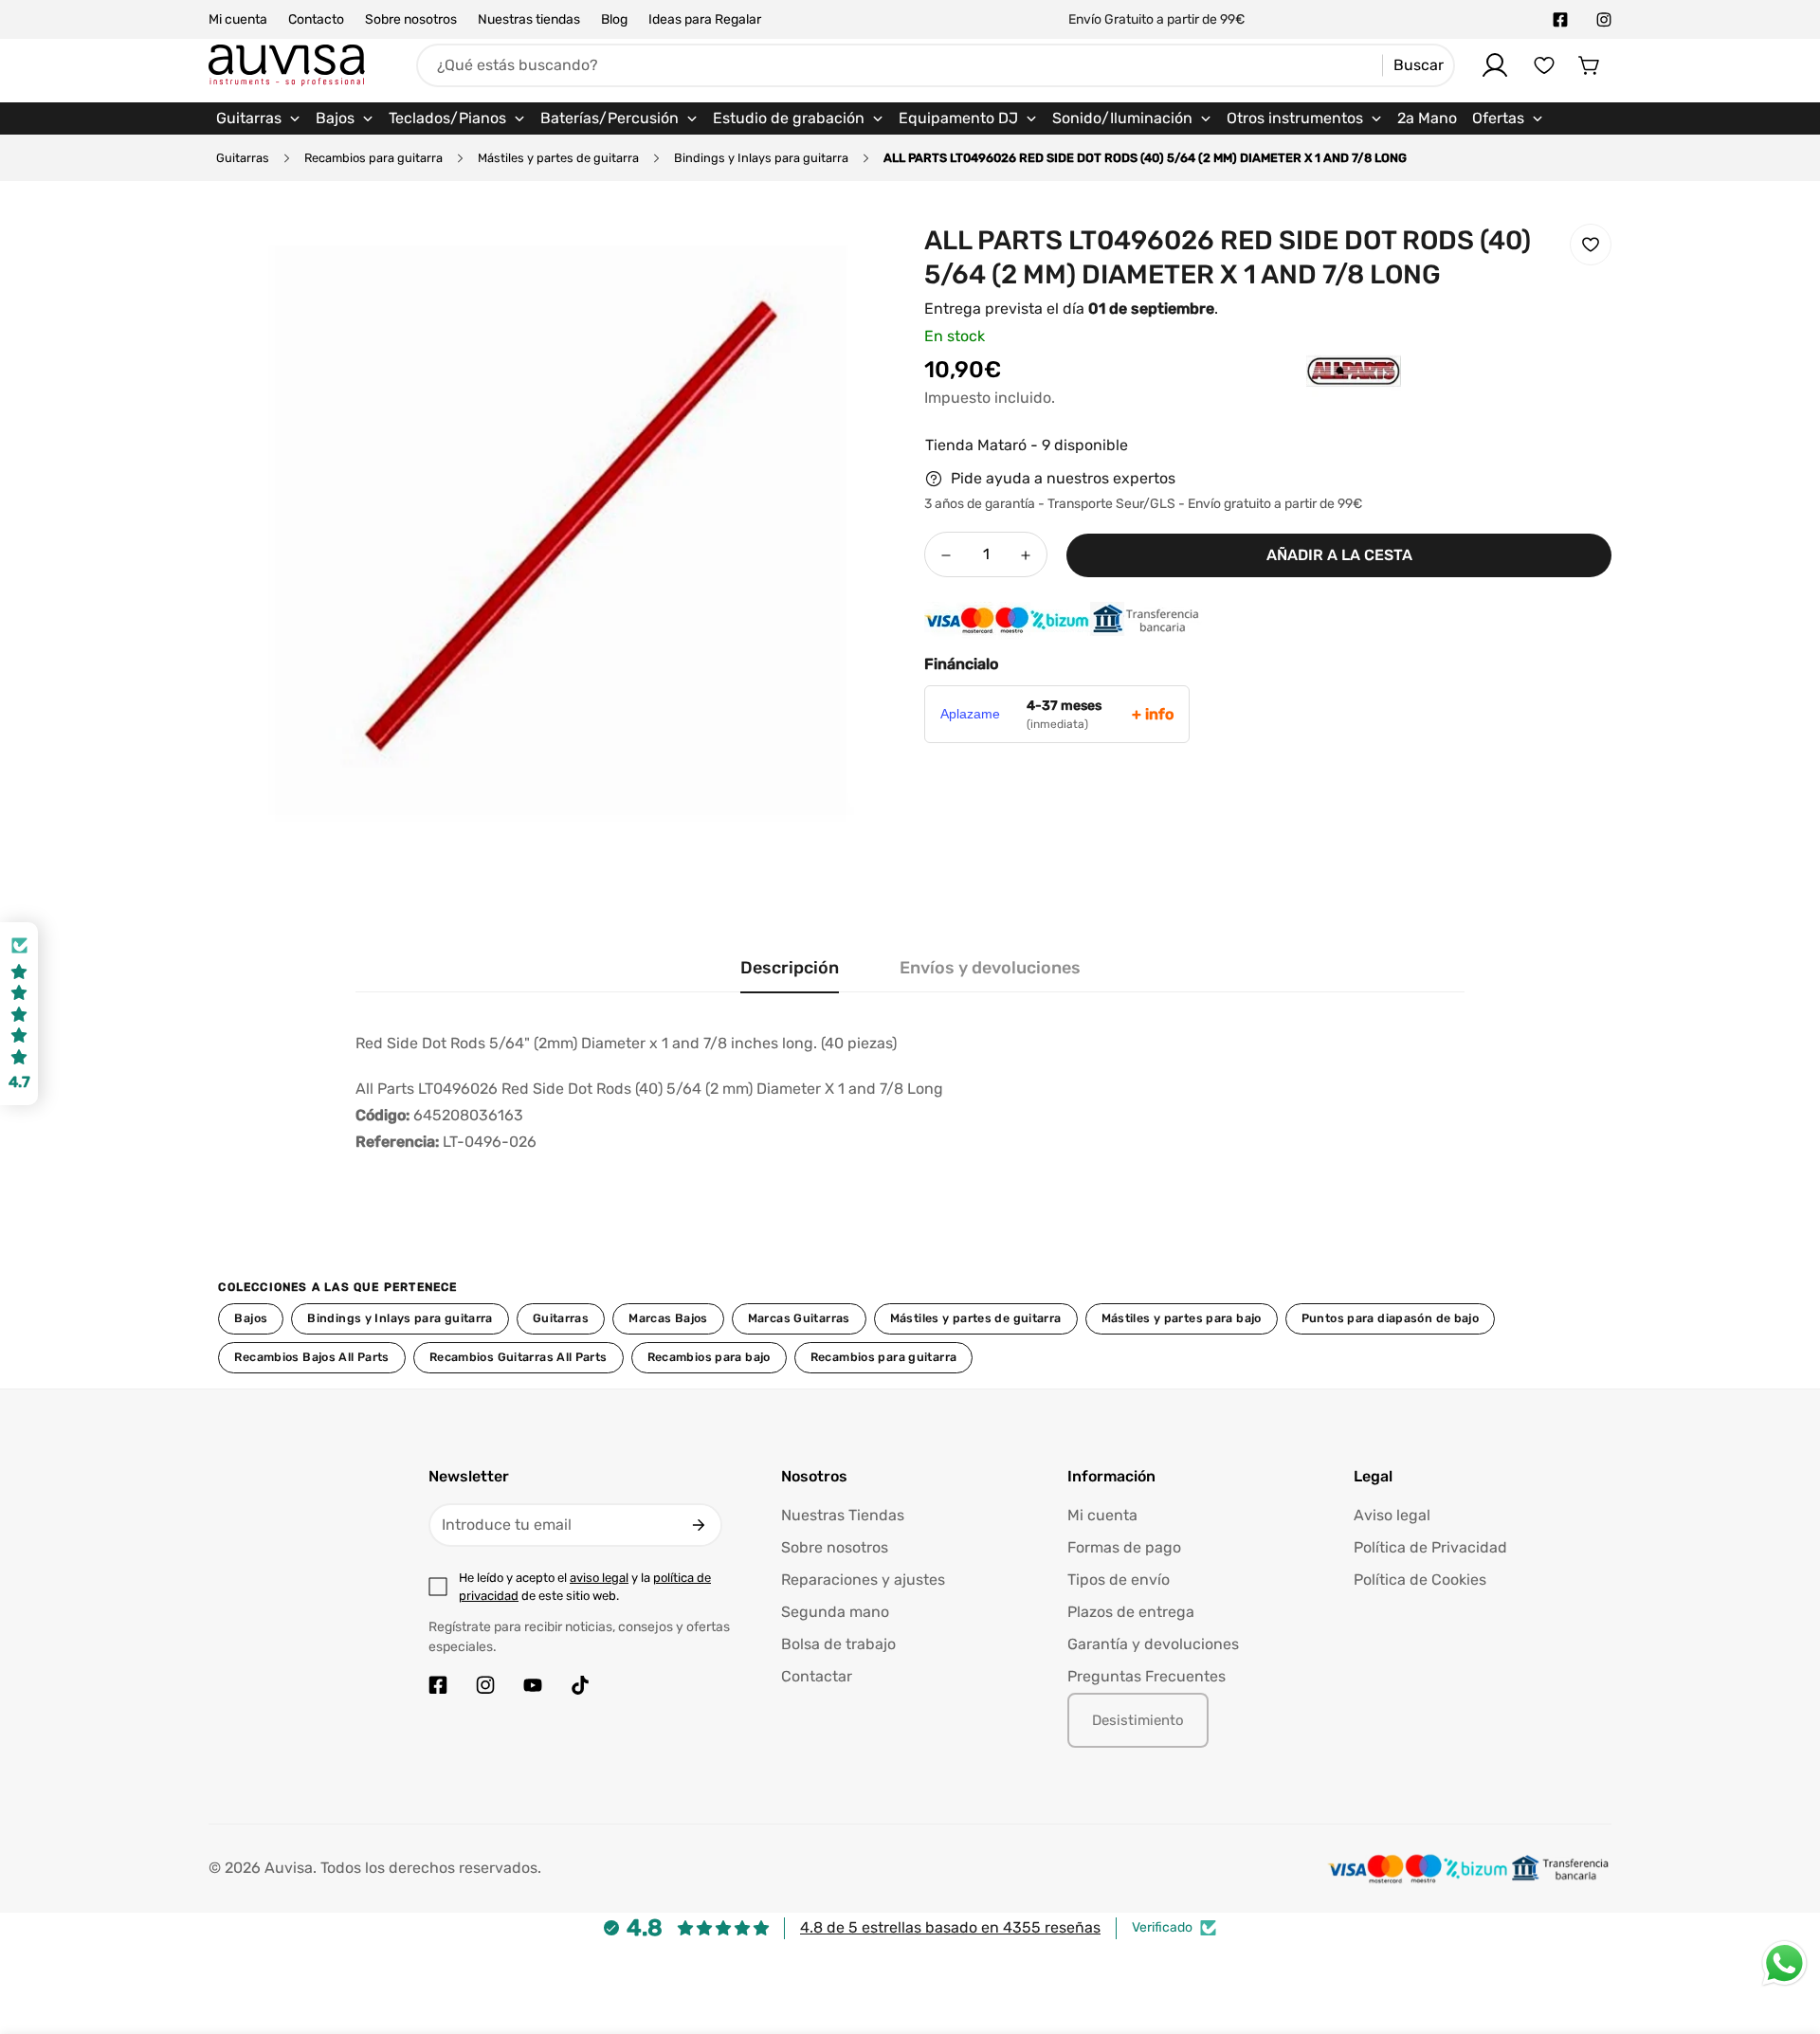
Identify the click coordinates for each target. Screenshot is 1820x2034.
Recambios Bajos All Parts (311, 1357)
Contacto (316, 19)
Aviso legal (1392, 1515)
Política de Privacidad (1430, 1547)
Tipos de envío (1119, 1580)
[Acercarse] (856, 259)
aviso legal (599, 1578)
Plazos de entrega (1131, 1612)
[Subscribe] (699, 1525)
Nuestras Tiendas (843, 1515)
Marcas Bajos (668, 1318)
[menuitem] (258, 118)
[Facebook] (1560, 20)
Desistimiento (1138, 1720)
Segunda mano (835, 1612)
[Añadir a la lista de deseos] (1591, 245)
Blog (614, 19)
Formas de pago (1124, 1547)
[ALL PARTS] (1316, 400)
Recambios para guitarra (373, 158)
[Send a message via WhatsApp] (1784, 1963)
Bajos (251, 1318)
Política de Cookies (1420, 1580)
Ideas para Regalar (705, 19)
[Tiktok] (580, 1685)
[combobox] (936, 65)
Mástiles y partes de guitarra (558, 158)
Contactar (817, 1676)
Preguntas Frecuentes (1147, 1676)
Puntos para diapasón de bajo (1390, 1318)
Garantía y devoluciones (1153, 1644)
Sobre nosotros (411, 19)
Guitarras (243, 158)
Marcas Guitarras (799, 1318)
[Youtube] (533, 1685)
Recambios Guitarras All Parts (519, 1357)
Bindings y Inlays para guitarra (761, 158)
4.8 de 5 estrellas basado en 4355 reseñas (950, 1927)
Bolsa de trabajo (838, 1644)
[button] (1590, 65)
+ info (1153, 714)
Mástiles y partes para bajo (1182, 1318)
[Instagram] (1604, 20)
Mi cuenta (238, 19)
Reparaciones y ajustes (863, 1580)
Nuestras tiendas (529, 19)
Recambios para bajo (709, 1357)
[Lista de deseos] (1544, 65)
